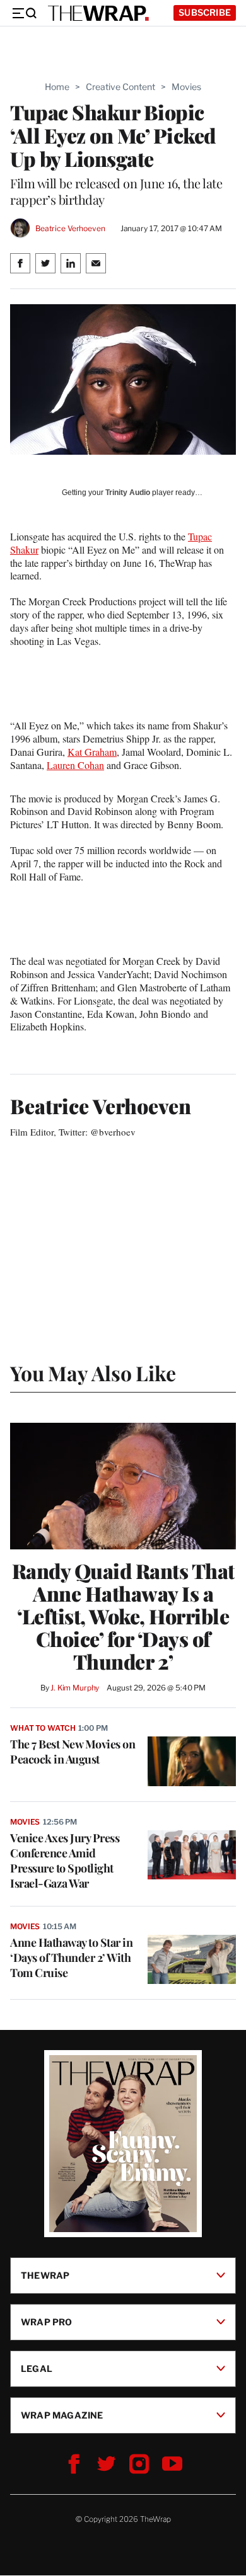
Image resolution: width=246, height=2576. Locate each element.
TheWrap (45, 2275)
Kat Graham (92, 752)
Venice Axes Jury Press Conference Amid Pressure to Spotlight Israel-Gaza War (65, 1861)
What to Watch (43, 1728)
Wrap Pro (47, 2322)
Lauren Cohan (75, 765)
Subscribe (205, 12)
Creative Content (120, 87)
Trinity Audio (128, 493)
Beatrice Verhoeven (70, 228)
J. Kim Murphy (75, 1688)
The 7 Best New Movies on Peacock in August (73, 1752)
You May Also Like (93, 1373)
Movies (186, 87)
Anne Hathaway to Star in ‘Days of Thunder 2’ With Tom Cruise (71, 1958)
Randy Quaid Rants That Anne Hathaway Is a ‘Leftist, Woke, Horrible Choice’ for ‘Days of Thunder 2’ (123, 1616)
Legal (37, 2368)
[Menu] (24, 13)
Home (57, 87)
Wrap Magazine (62, 2415)
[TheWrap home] (98, 13)
